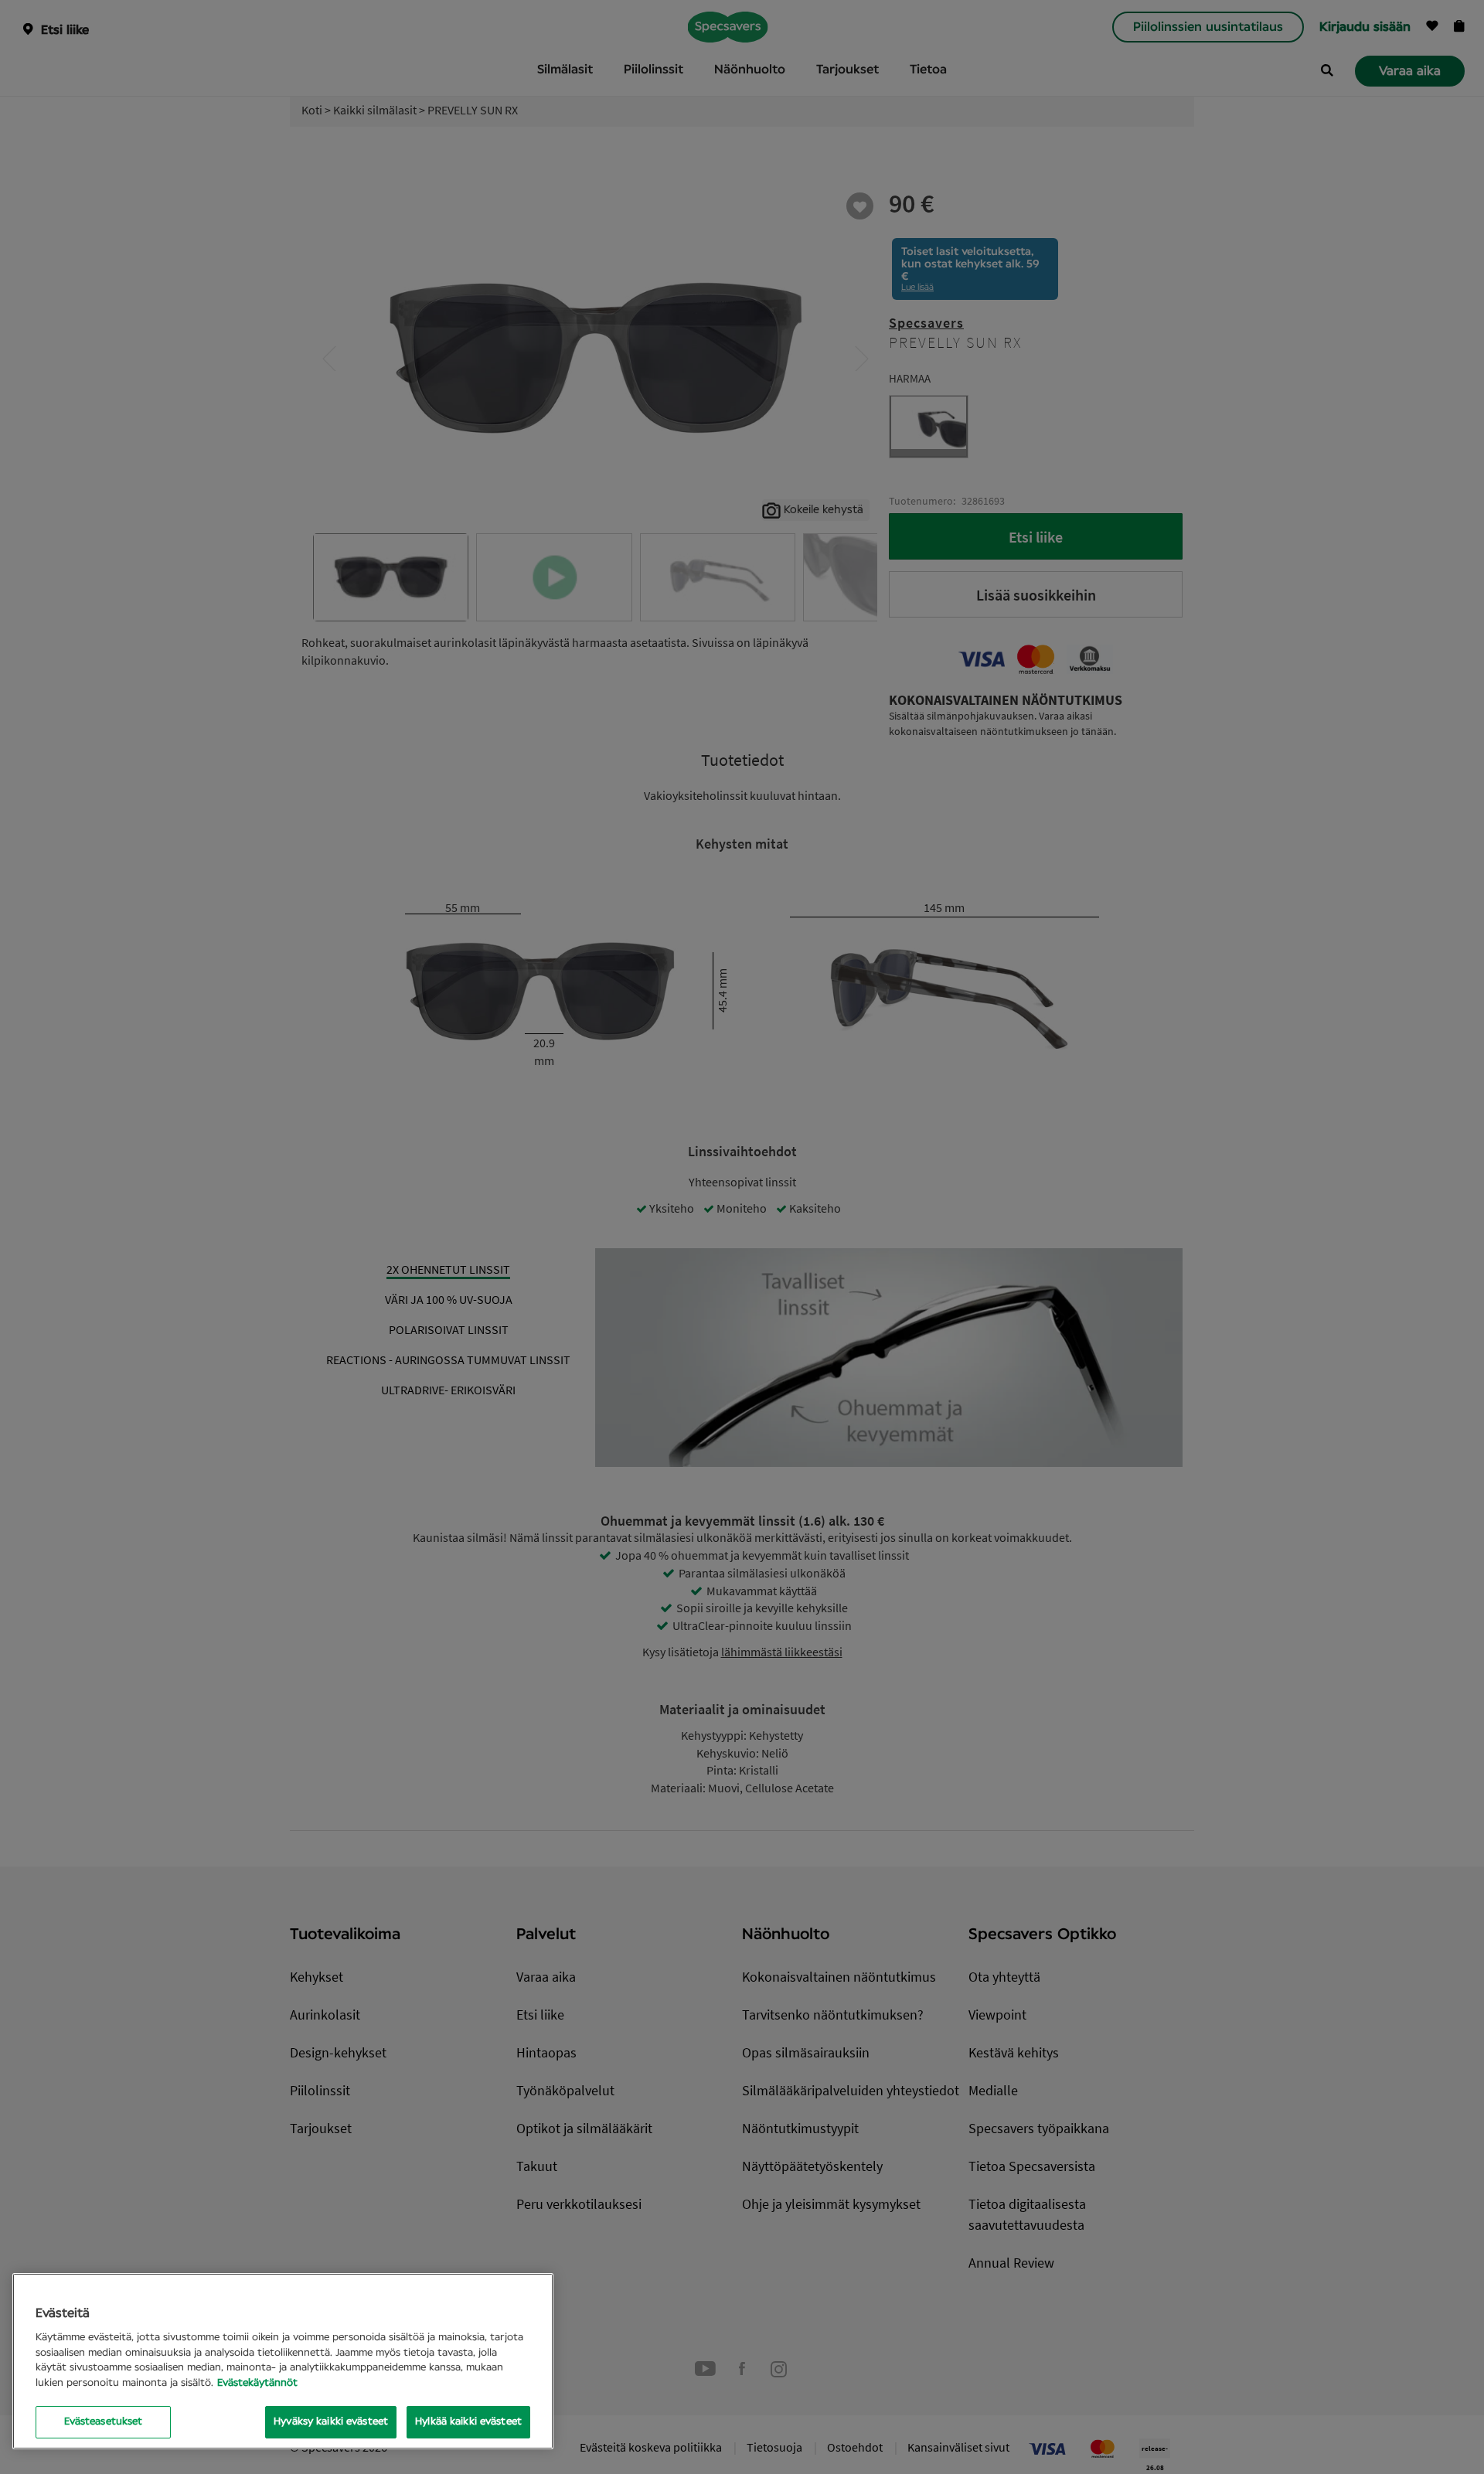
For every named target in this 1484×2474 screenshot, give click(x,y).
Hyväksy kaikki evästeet (331, 2422)
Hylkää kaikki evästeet (468, 2422)
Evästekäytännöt (257, 2383)
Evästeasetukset (104, 2422)
